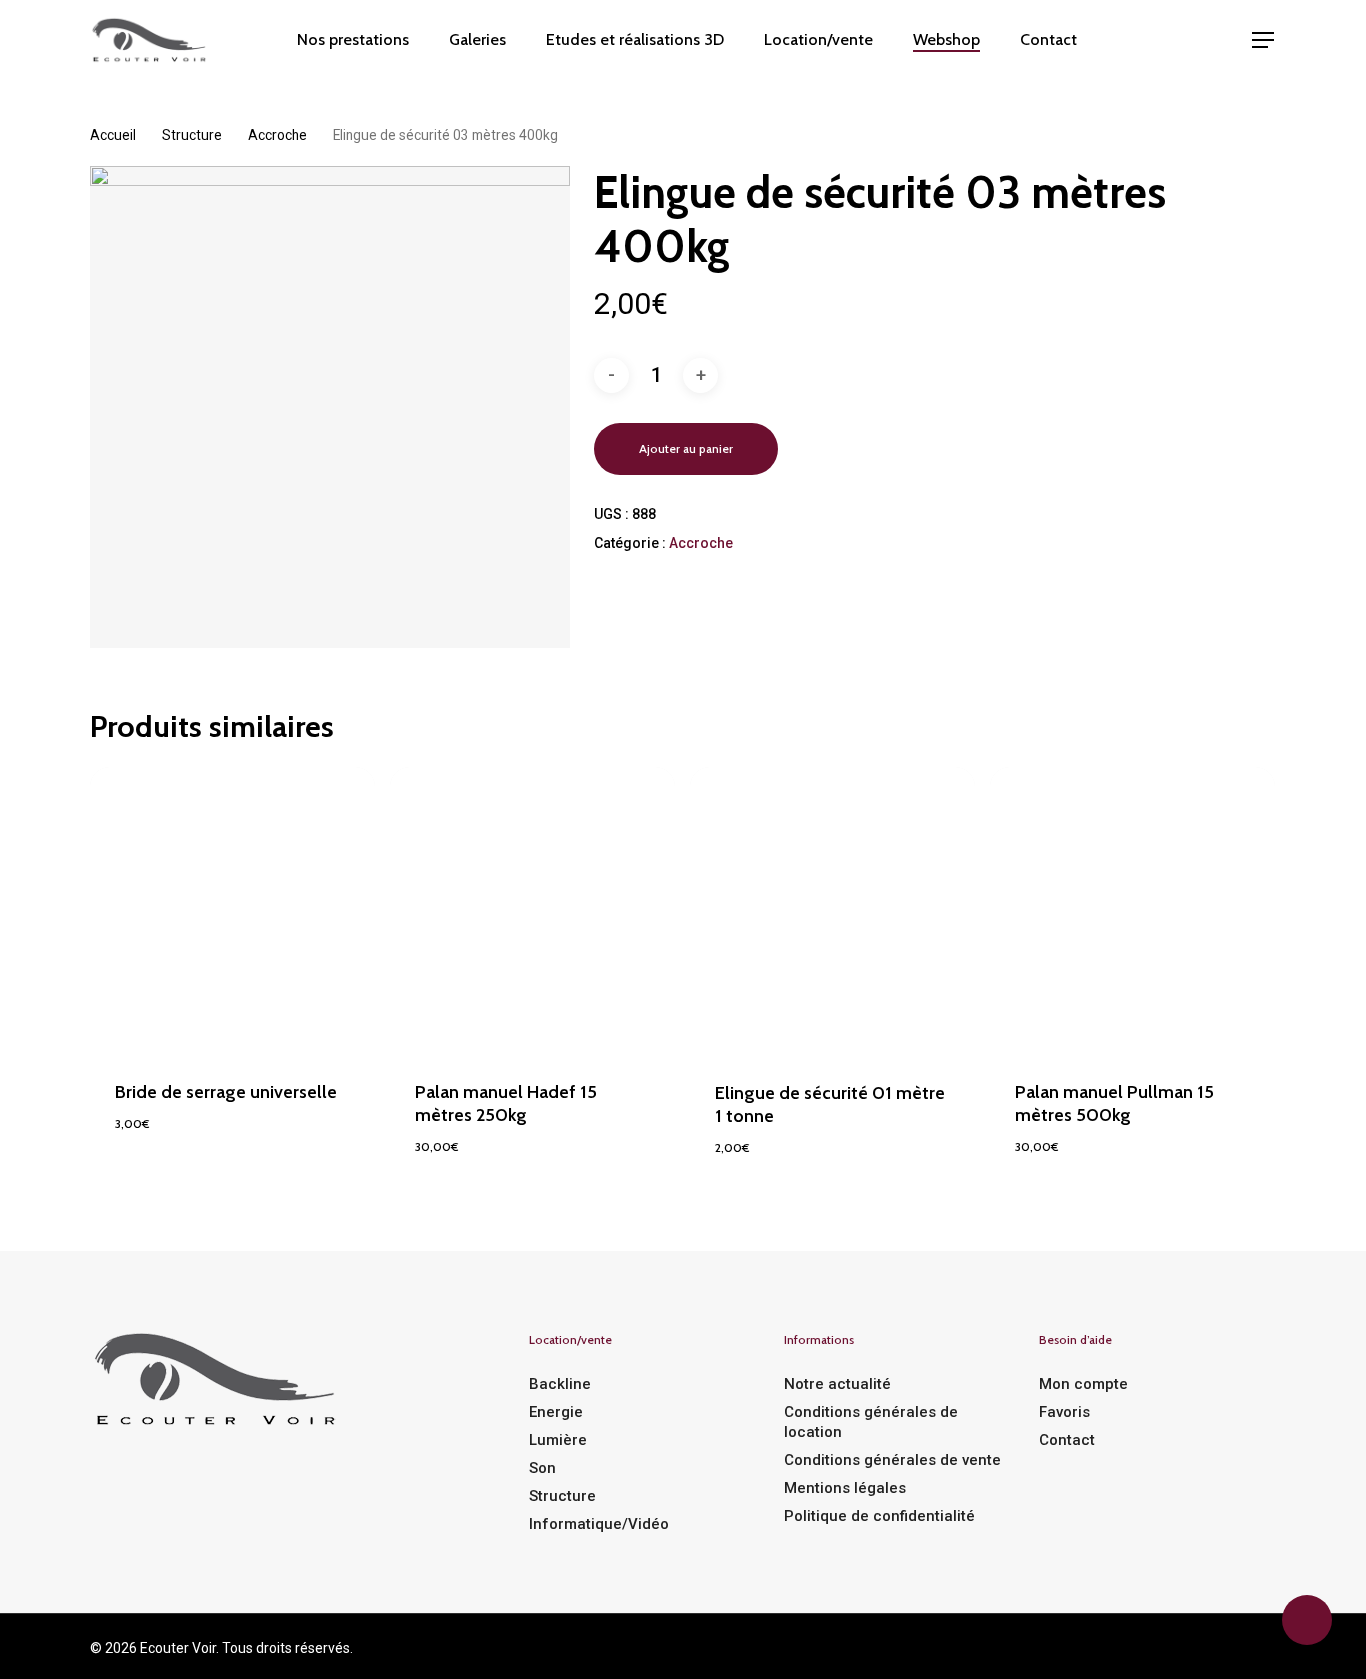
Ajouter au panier (686, 448)
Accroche (277, 135)
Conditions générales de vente (892, 1460)
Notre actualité (837, 1384)
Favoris (1064, 1412)
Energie (556, 1412)
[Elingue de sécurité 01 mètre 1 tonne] (832, 910)
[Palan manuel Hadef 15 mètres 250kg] (532, 909)
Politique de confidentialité (879, 1516)
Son (542, 1468)
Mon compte (1083, 1384)
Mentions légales (845, 1488)
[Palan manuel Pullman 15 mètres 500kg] (1132, 909)
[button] (1264, 40)
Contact (1067, 1440)
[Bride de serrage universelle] (232, 909)
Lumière (558, 1440)
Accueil (113, 135)
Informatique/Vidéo (599, 1524)
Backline (560, 1384)
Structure (192, 135)
